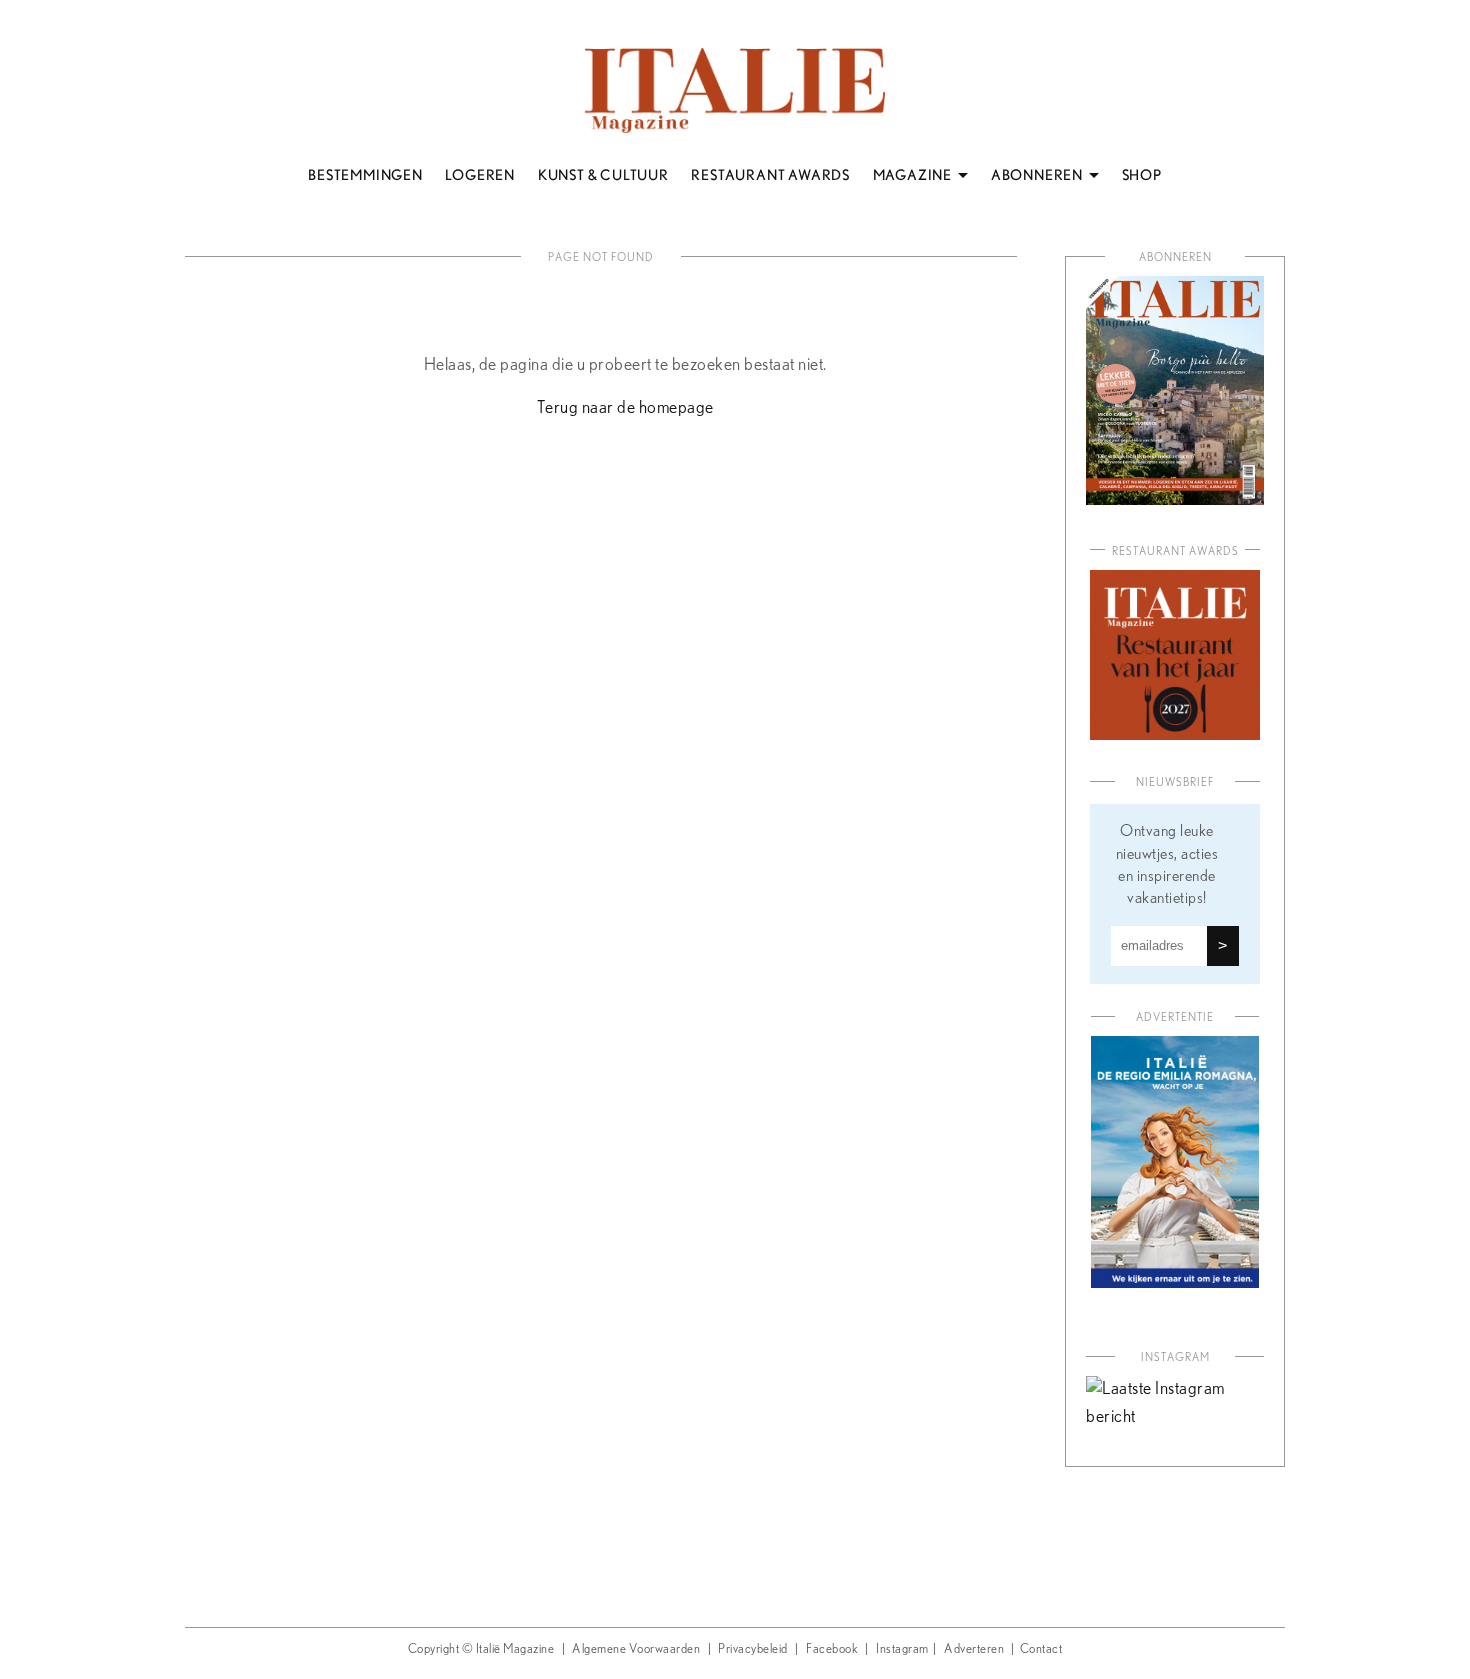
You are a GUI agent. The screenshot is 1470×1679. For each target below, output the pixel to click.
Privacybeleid (753, 1649)
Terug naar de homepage (625, 408)
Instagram (902, 1649)
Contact (1041, 1649)
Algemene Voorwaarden (636, 1649)
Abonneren (1175, 257)
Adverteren (974, 1649)
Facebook (832, 1649)
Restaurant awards (1175, 551)
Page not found (601, 257)
